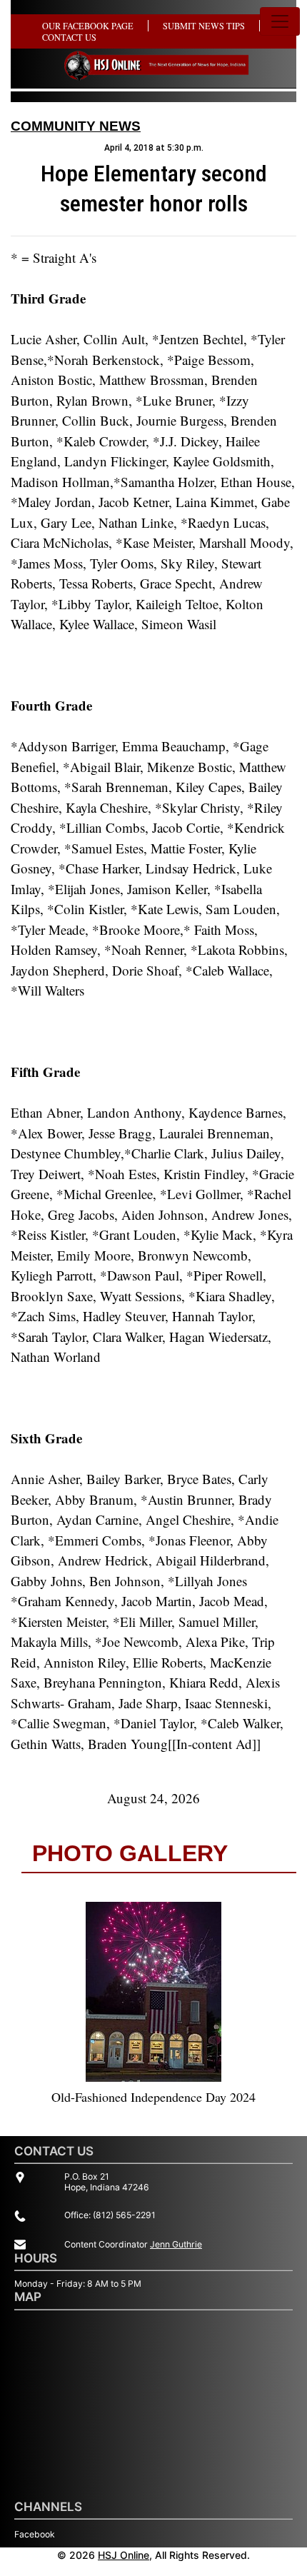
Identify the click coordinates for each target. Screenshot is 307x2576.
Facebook (35, 2534)
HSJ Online (124, 2555)
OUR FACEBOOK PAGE (88, 26)
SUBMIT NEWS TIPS (204, 26)
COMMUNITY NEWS (76, 126)
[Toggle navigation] (280, 21)
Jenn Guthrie (176, 2244)
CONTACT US (69, 37)
